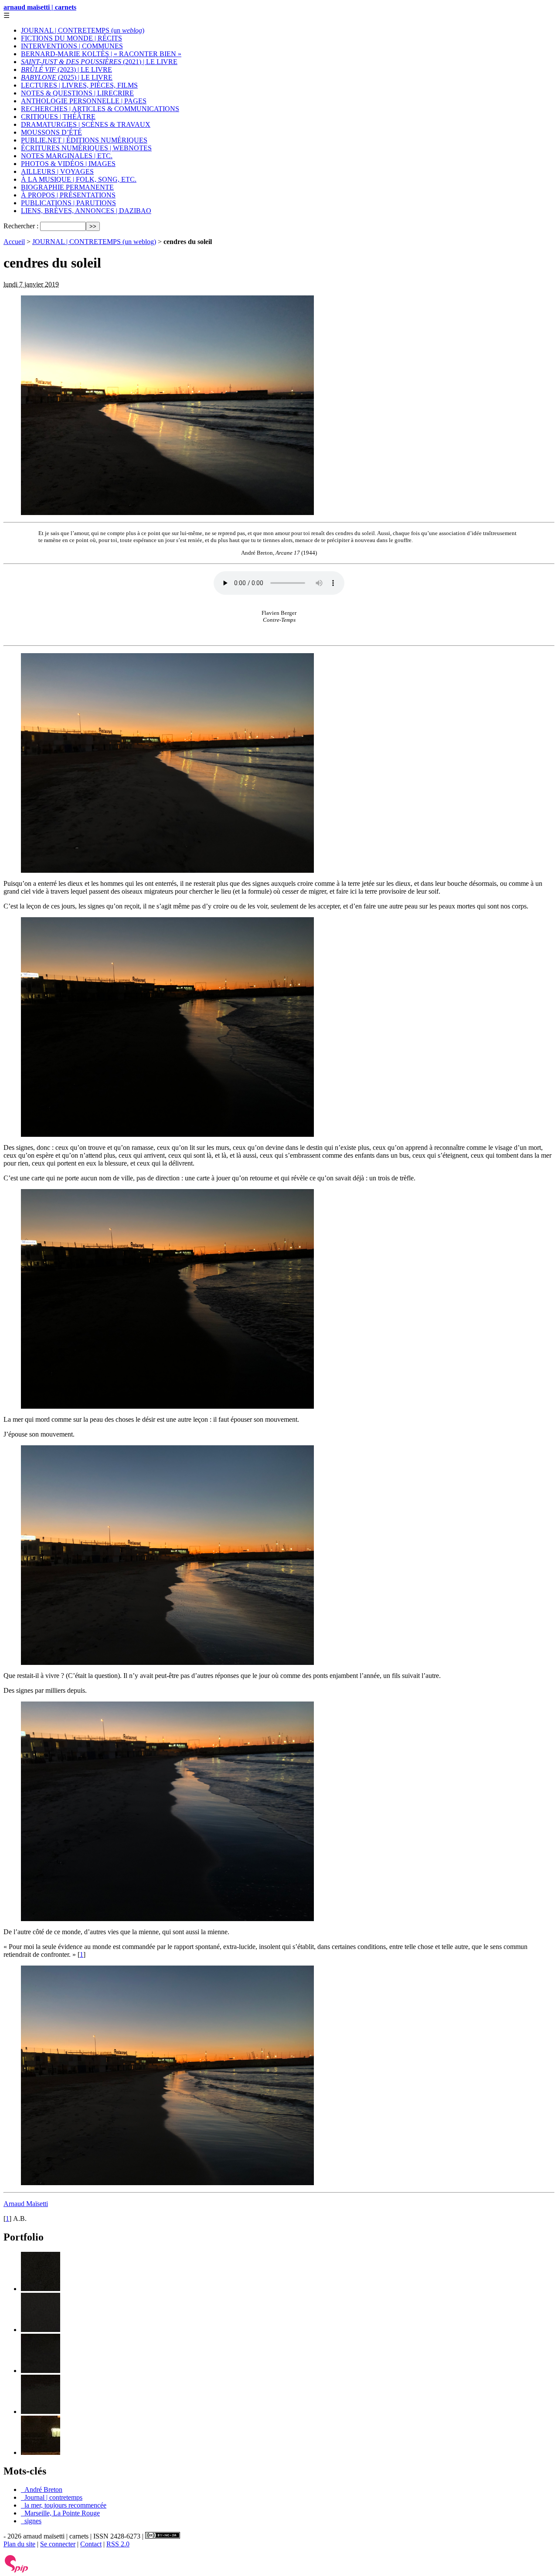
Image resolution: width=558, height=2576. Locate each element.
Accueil (14, 242)
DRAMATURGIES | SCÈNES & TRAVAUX (86, 124)
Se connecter (58, 2544)
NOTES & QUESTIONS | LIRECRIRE (77, 93)
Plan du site (19, 2544)
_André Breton (42, 2490)
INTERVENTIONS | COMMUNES (72, 46)
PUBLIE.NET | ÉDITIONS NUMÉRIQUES (84, 140)
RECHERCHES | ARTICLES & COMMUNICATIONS (100, 109)
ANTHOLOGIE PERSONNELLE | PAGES (84, 101)
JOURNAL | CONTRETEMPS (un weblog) (94, 242)
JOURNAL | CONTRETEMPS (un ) (83, 30)
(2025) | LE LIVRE (67, 77)
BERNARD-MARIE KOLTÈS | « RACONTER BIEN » (101, 54)
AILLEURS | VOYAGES (57, 171)
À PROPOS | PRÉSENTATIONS (68, 195)
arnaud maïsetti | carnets (40, 7)
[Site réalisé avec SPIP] (17, 2571)
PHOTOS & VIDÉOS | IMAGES (68, 164)
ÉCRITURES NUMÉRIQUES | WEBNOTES (86, 148)
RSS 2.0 (118, 2544)
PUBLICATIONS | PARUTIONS (68, 203)
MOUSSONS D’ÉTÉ (51, 132)
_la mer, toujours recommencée (64, 2505)
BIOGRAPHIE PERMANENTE (67, 187)
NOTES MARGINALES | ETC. (67, 156)
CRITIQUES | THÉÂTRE (58, 117)
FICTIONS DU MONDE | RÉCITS (71, 38)
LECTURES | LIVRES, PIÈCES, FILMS (79, 85)
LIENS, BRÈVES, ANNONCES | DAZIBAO (86, 211)
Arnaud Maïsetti (26, 2204)
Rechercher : (21, 226)
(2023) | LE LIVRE (66, 69)
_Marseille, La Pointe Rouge (60, 2513)
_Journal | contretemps (52, 2497)
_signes (31, 2521)
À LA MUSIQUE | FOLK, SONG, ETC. (79, 179)
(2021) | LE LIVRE (99, 62)
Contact (91, 2544)
